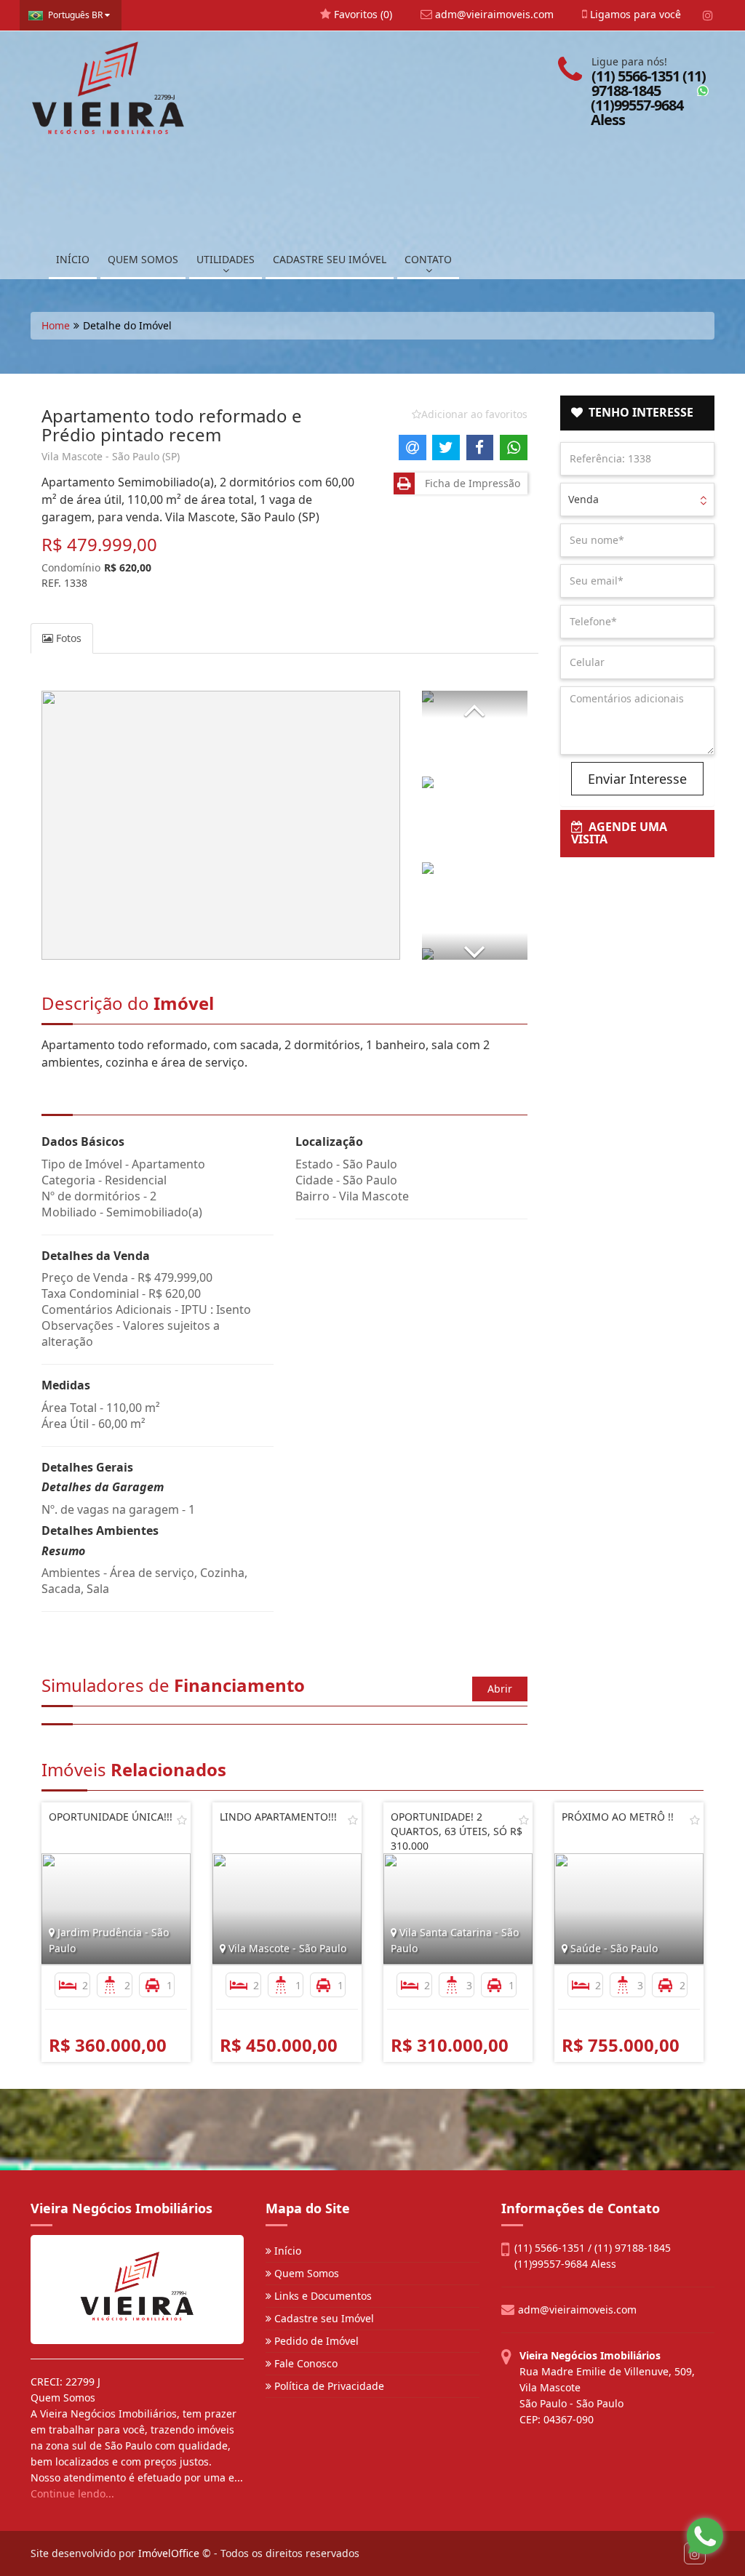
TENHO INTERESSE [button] (638, 412)
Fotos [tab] (67, 638)
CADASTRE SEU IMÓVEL (330, 259)
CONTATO (428, 259)
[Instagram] (708, 15)
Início (286, 2251)
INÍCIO (73, 259)
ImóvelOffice (169, 2553)
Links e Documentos (322, 2296)
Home (56, 325)
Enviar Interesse (637, 779)
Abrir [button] (500, 1689)
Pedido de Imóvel (315, 2341)
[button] (474, 704)
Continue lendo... (72, 2493)
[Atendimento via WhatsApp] (705, 2536)
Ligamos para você (634, 14)
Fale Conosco (304, 2363)
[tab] (638, 413)
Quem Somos (305, 2273)
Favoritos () (362, 14)
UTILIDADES (226, 259)
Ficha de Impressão (470, 483)
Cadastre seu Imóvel (323, 2318)
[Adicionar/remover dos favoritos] (182, 1820)
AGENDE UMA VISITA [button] (619, 833)
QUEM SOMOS (143, 259)
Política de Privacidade (328, 2386)
